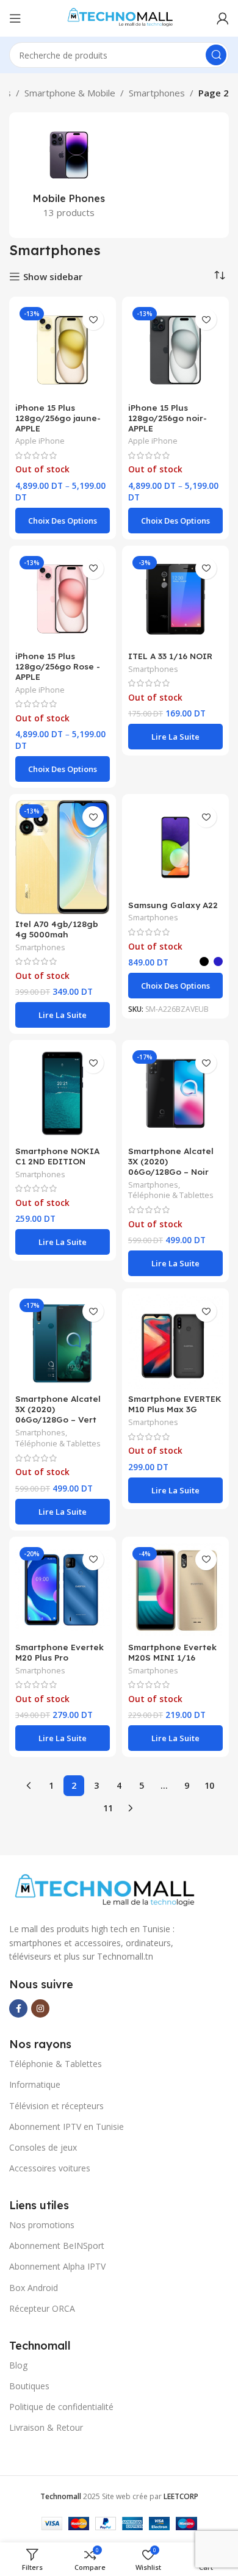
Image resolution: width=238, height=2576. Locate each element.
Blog (18, 2365)
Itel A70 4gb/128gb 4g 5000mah (57, 929)
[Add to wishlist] (93, 319)
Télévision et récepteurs (56, 2106)
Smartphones (157, 93)
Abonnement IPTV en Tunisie (67, 2127)
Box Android (34, 2288)
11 (108, 1808)
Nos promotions (42, 2225)
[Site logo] (119, 17)
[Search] (216, 55)
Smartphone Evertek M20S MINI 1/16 (172, 1652)
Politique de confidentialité (61, 2407)
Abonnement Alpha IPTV (57, 2266)
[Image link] (103, 1891)
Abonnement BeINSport (57, 2246)
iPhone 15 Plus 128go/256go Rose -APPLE (58, 666)
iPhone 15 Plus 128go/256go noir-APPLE (168, 418)
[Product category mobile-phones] (69, 175)
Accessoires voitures (50, 2168)
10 (209, 1785)
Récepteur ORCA (42, 2308)
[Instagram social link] (40, 2008)
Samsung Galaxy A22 (173, 905)
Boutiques (29, 2386)
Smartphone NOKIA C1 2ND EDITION (57, 1156)
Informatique (35, 2084)
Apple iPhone (40, 441)
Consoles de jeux (43, 2147)
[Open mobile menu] (15, 18)
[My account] (223, 18)
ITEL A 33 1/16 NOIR (170, 656)
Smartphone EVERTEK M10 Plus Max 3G (175, 1404)
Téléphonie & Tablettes (171, 1195)
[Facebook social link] (18, 2008)
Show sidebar (53, 276)
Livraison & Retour (46, 2427)
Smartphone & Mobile (70, 93)
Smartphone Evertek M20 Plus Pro (60, 1652)
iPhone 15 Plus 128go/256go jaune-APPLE (58, 418)
